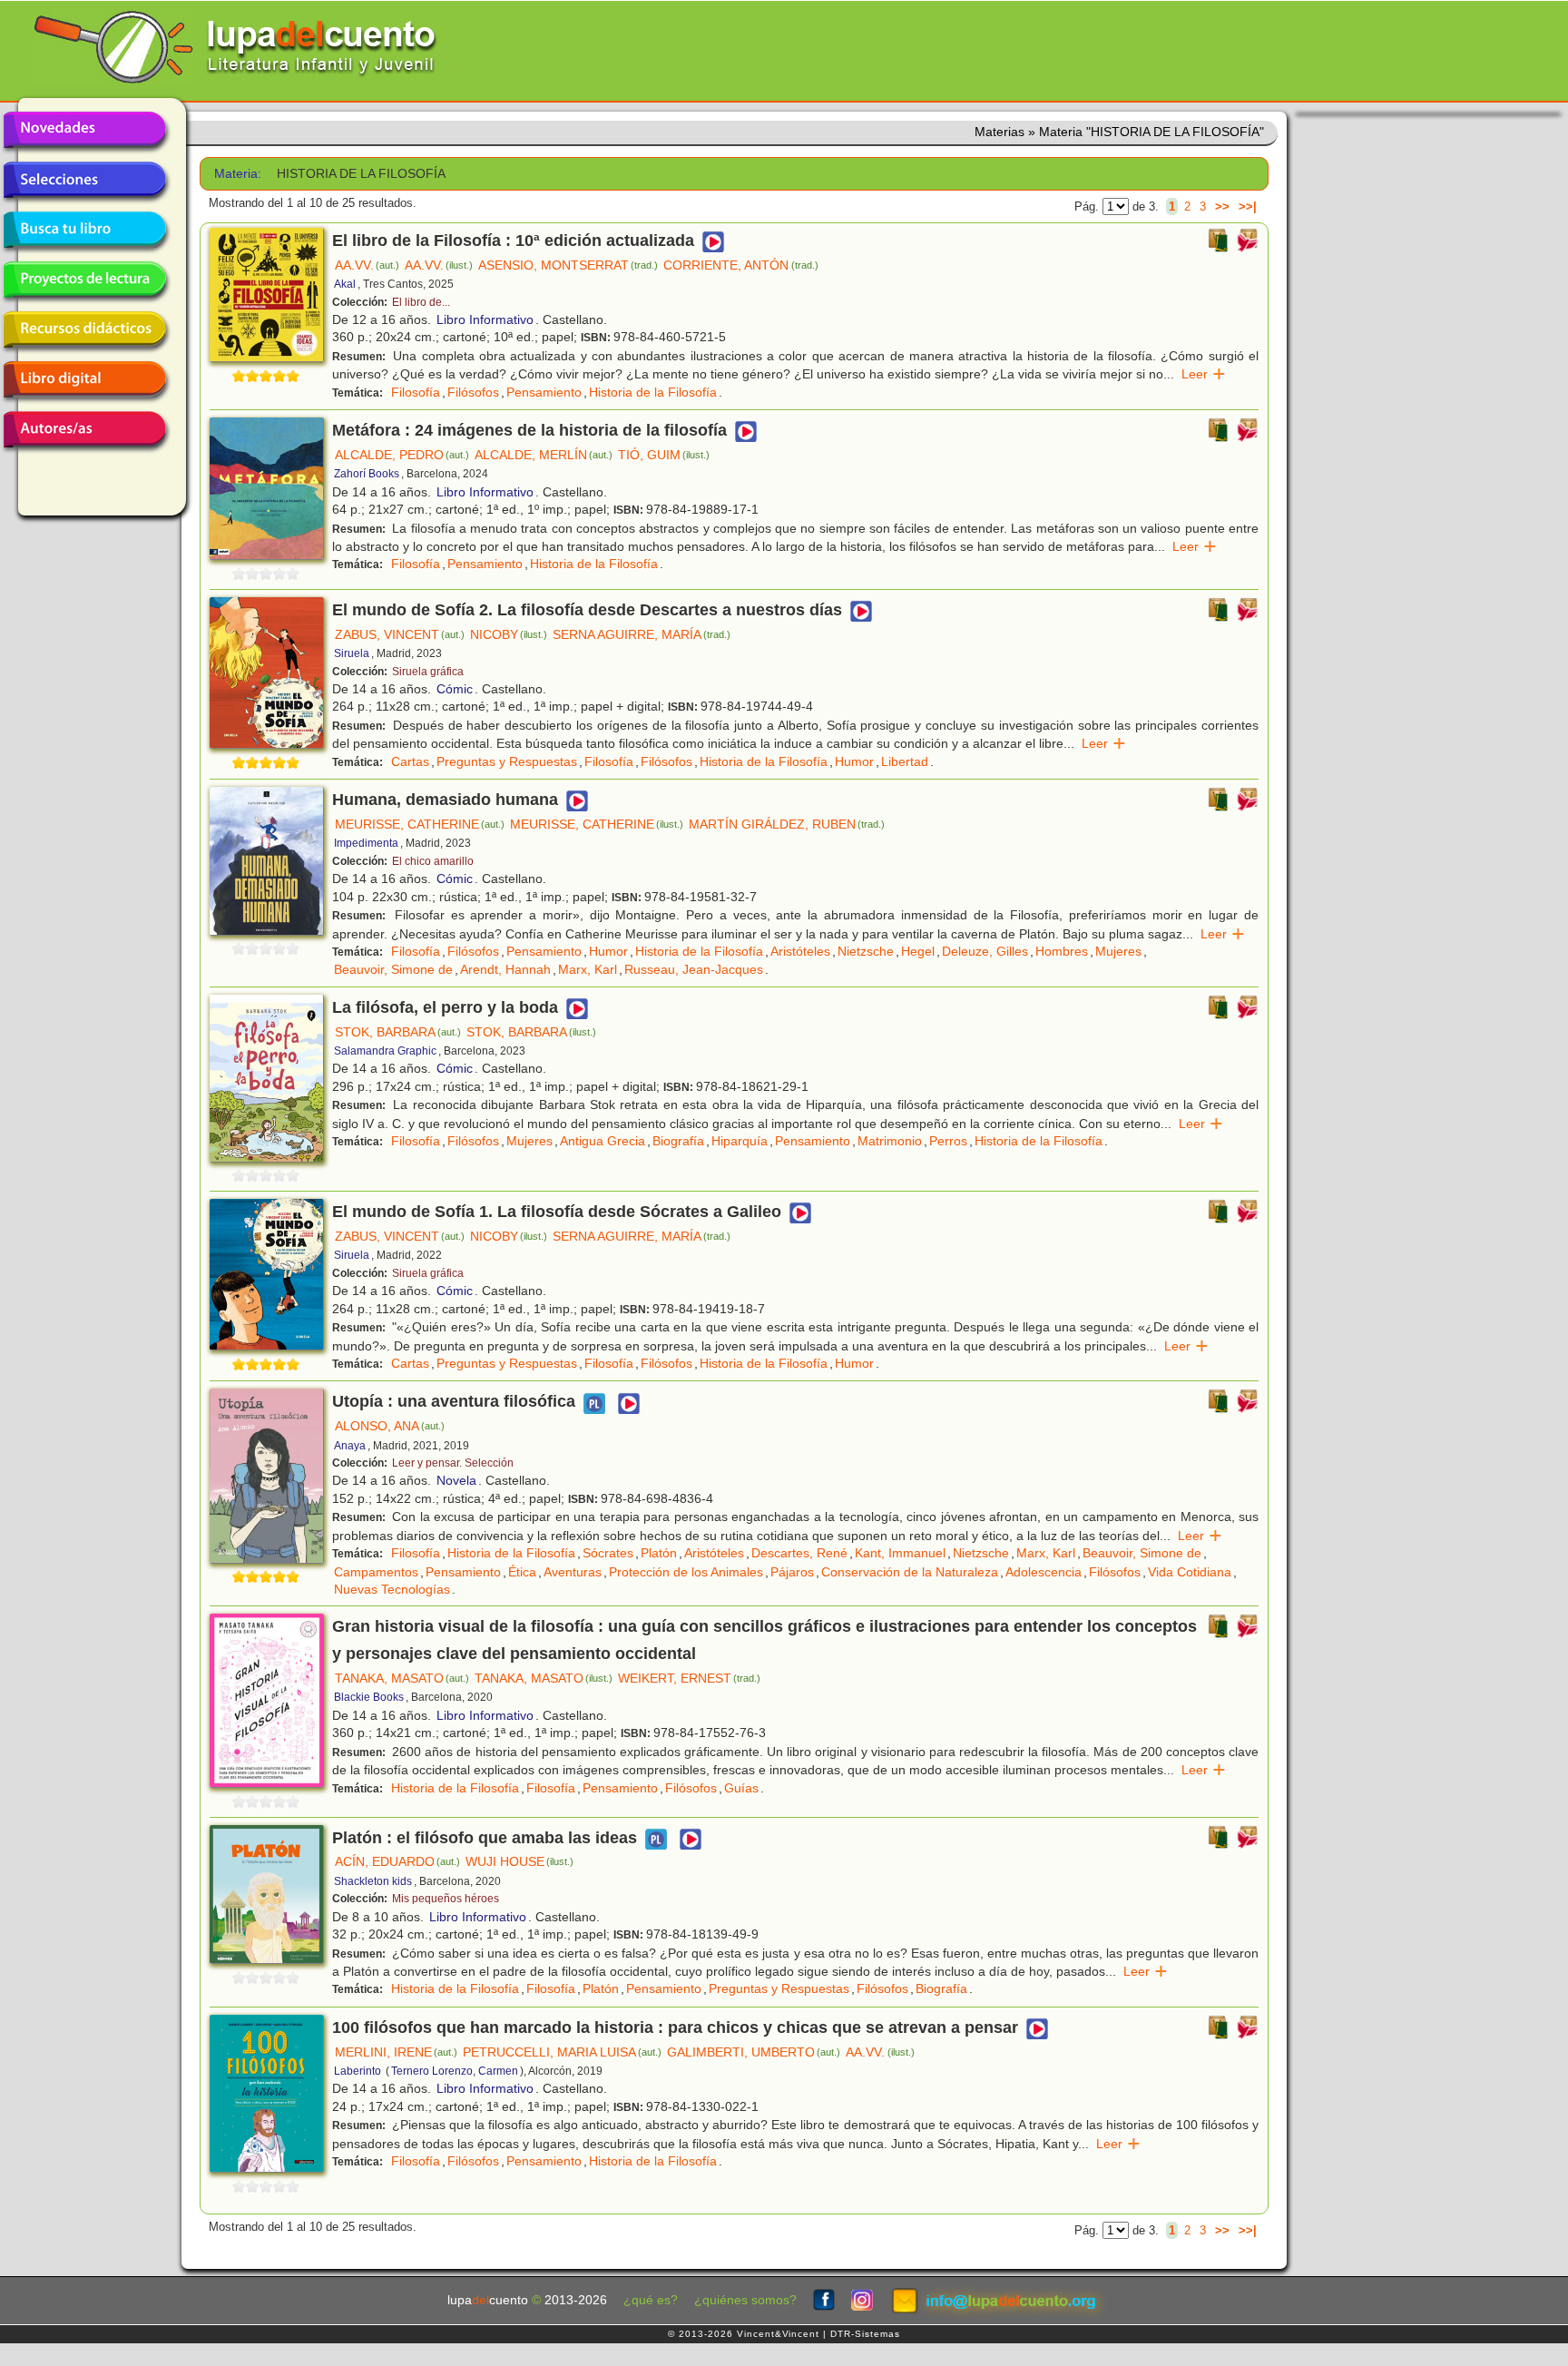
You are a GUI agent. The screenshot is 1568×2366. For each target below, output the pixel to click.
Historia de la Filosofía (653, 392)
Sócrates (608, 1553)
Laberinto (358, 2071)
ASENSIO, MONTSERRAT (568, 265)
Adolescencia (1044, 1572)
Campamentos (376, 1572)
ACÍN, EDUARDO (397, 1861)
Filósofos (473, 392)
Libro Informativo (485, 319)
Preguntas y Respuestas (507, 761)
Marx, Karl (588, 969)
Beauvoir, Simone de (393, 969)
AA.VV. (367, 265)
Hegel (918, 951)
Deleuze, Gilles (985, 951)
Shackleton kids (373, 1881)
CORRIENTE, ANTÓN (740, 265)
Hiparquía (740, 1141)
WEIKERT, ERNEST (689, 1678)
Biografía (678, 1141)
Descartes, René (799, 1553)
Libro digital (84, 379)
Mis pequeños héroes (446, 1899)
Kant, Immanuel (900, 1553)
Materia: (238, 174)
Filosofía (416, 392)
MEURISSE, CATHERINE (420, 824)
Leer (1204, 374)
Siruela (352, 653)
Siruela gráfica (428, 672)
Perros (948, 1141)
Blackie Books (369, 1697)
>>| (1248, 206)
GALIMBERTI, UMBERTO (754, 2052)
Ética (522, 1572)
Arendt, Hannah (505, 969)
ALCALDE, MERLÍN (544, 455)
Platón (659, 1553)
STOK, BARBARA (398, 1032)
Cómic (455, 689)
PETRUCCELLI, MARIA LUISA (562, 2052)
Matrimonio (890, 1141)
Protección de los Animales (686, 1572)
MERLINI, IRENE (396, 2052)
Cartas (410, 761)
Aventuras (573, 1572)
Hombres (1062, 951)
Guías (741, 1788)
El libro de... (421, 302)
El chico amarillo (433, 861)
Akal (345, 284)
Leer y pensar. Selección (453, 1463)
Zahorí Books (367, 474)
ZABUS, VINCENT (400, 634)
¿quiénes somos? (745, 2300)
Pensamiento (544, 392)
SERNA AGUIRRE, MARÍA (642, 634)
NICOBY (509, 634)
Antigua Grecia (603, 1141)
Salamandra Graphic (385, 1051)
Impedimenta (366, 843)
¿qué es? (651, 2300)
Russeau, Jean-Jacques (694, 969)
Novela (456, 1480)
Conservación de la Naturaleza (910, 1572)
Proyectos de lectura (84, 280)
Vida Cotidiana (1190, 1572)
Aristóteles (800, 951)
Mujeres (1118, 951)
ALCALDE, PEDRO (402, 455)
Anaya (350, 1446)
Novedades (84, 130)
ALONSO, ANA (390, 1426)
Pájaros (792, 1572)
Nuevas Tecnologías (392, 1589)
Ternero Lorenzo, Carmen (455, 2071)
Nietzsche (866, 951)
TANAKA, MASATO (402, 1678)
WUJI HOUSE (519, 1861)
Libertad (905, 761)
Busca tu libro (84, 230)
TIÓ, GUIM (664, 455)
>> (1222, 206)
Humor (854, 761)
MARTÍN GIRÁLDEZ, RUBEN (787, 824)
